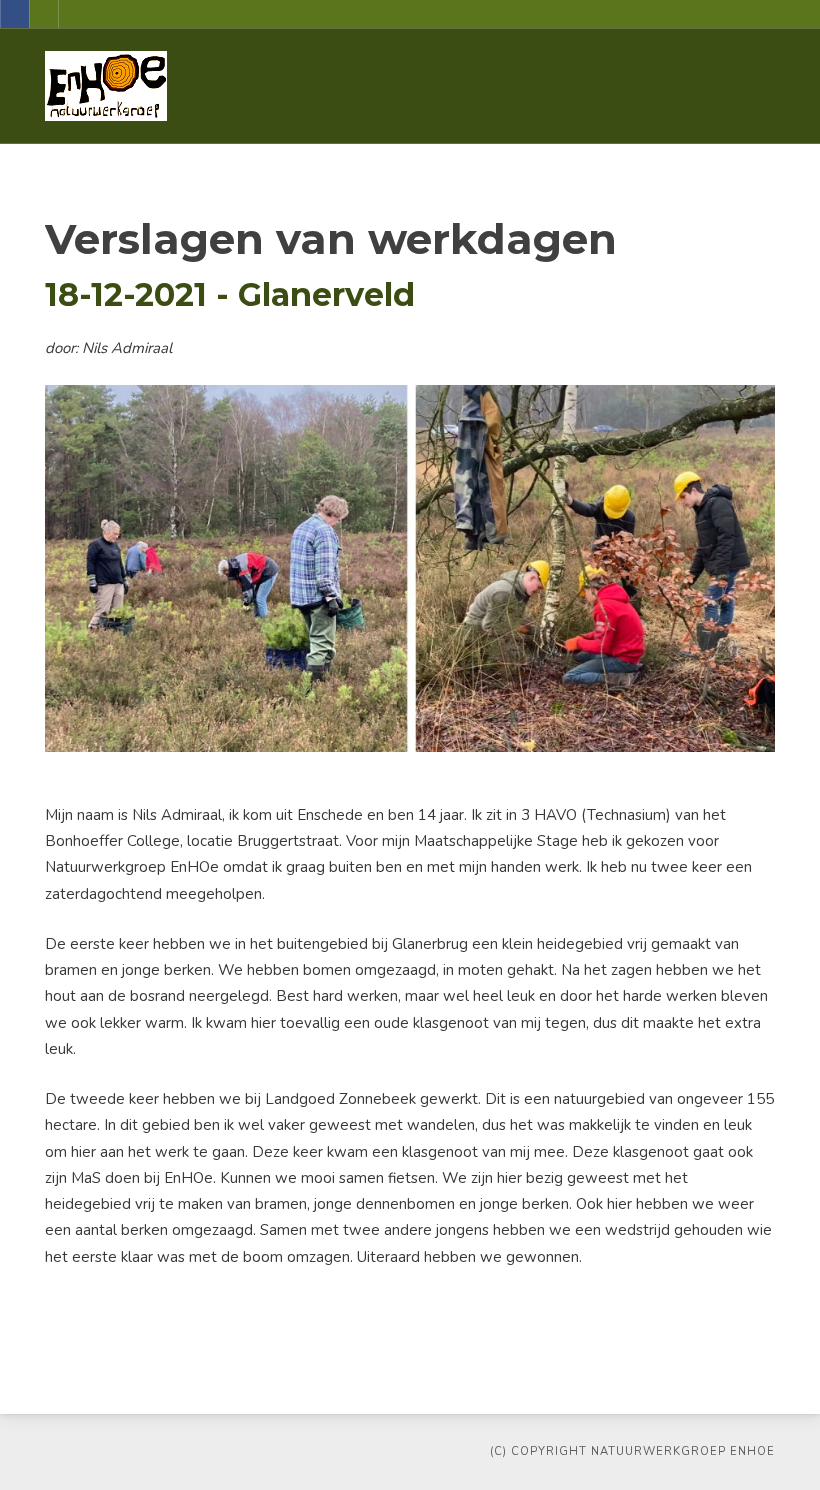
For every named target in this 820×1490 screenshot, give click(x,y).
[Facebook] (15, 14)
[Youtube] (44, 14)
